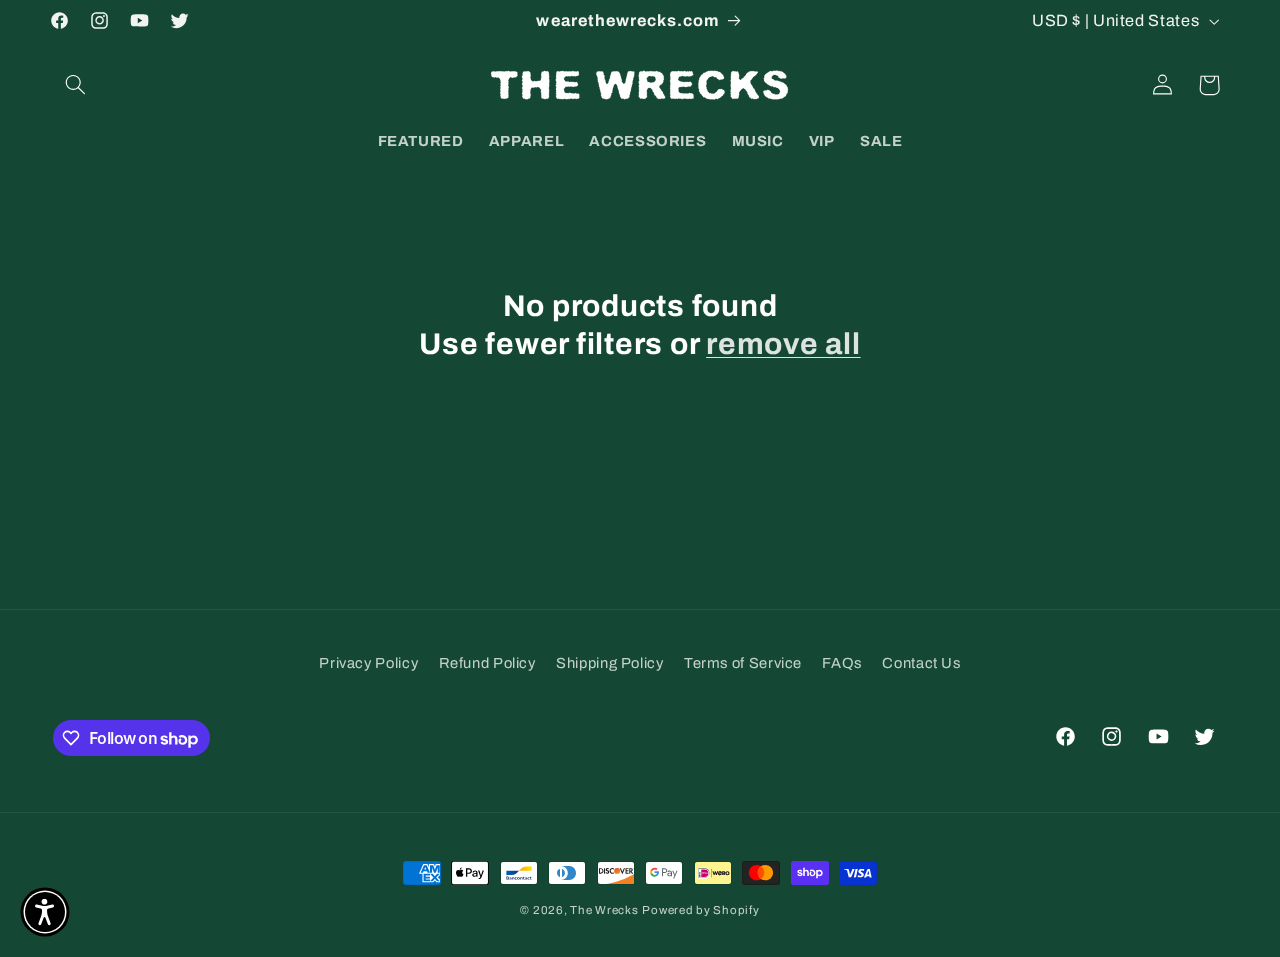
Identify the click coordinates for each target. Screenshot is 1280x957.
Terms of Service (743, 663)
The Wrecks (604, 910)
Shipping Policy (609, 663)
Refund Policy (487, 663)
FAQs (842, 663)
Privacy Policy (368, 663)
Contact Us (921, 663)
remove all (783, 344)
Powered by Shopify (700, 910)
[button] (76, 85)
